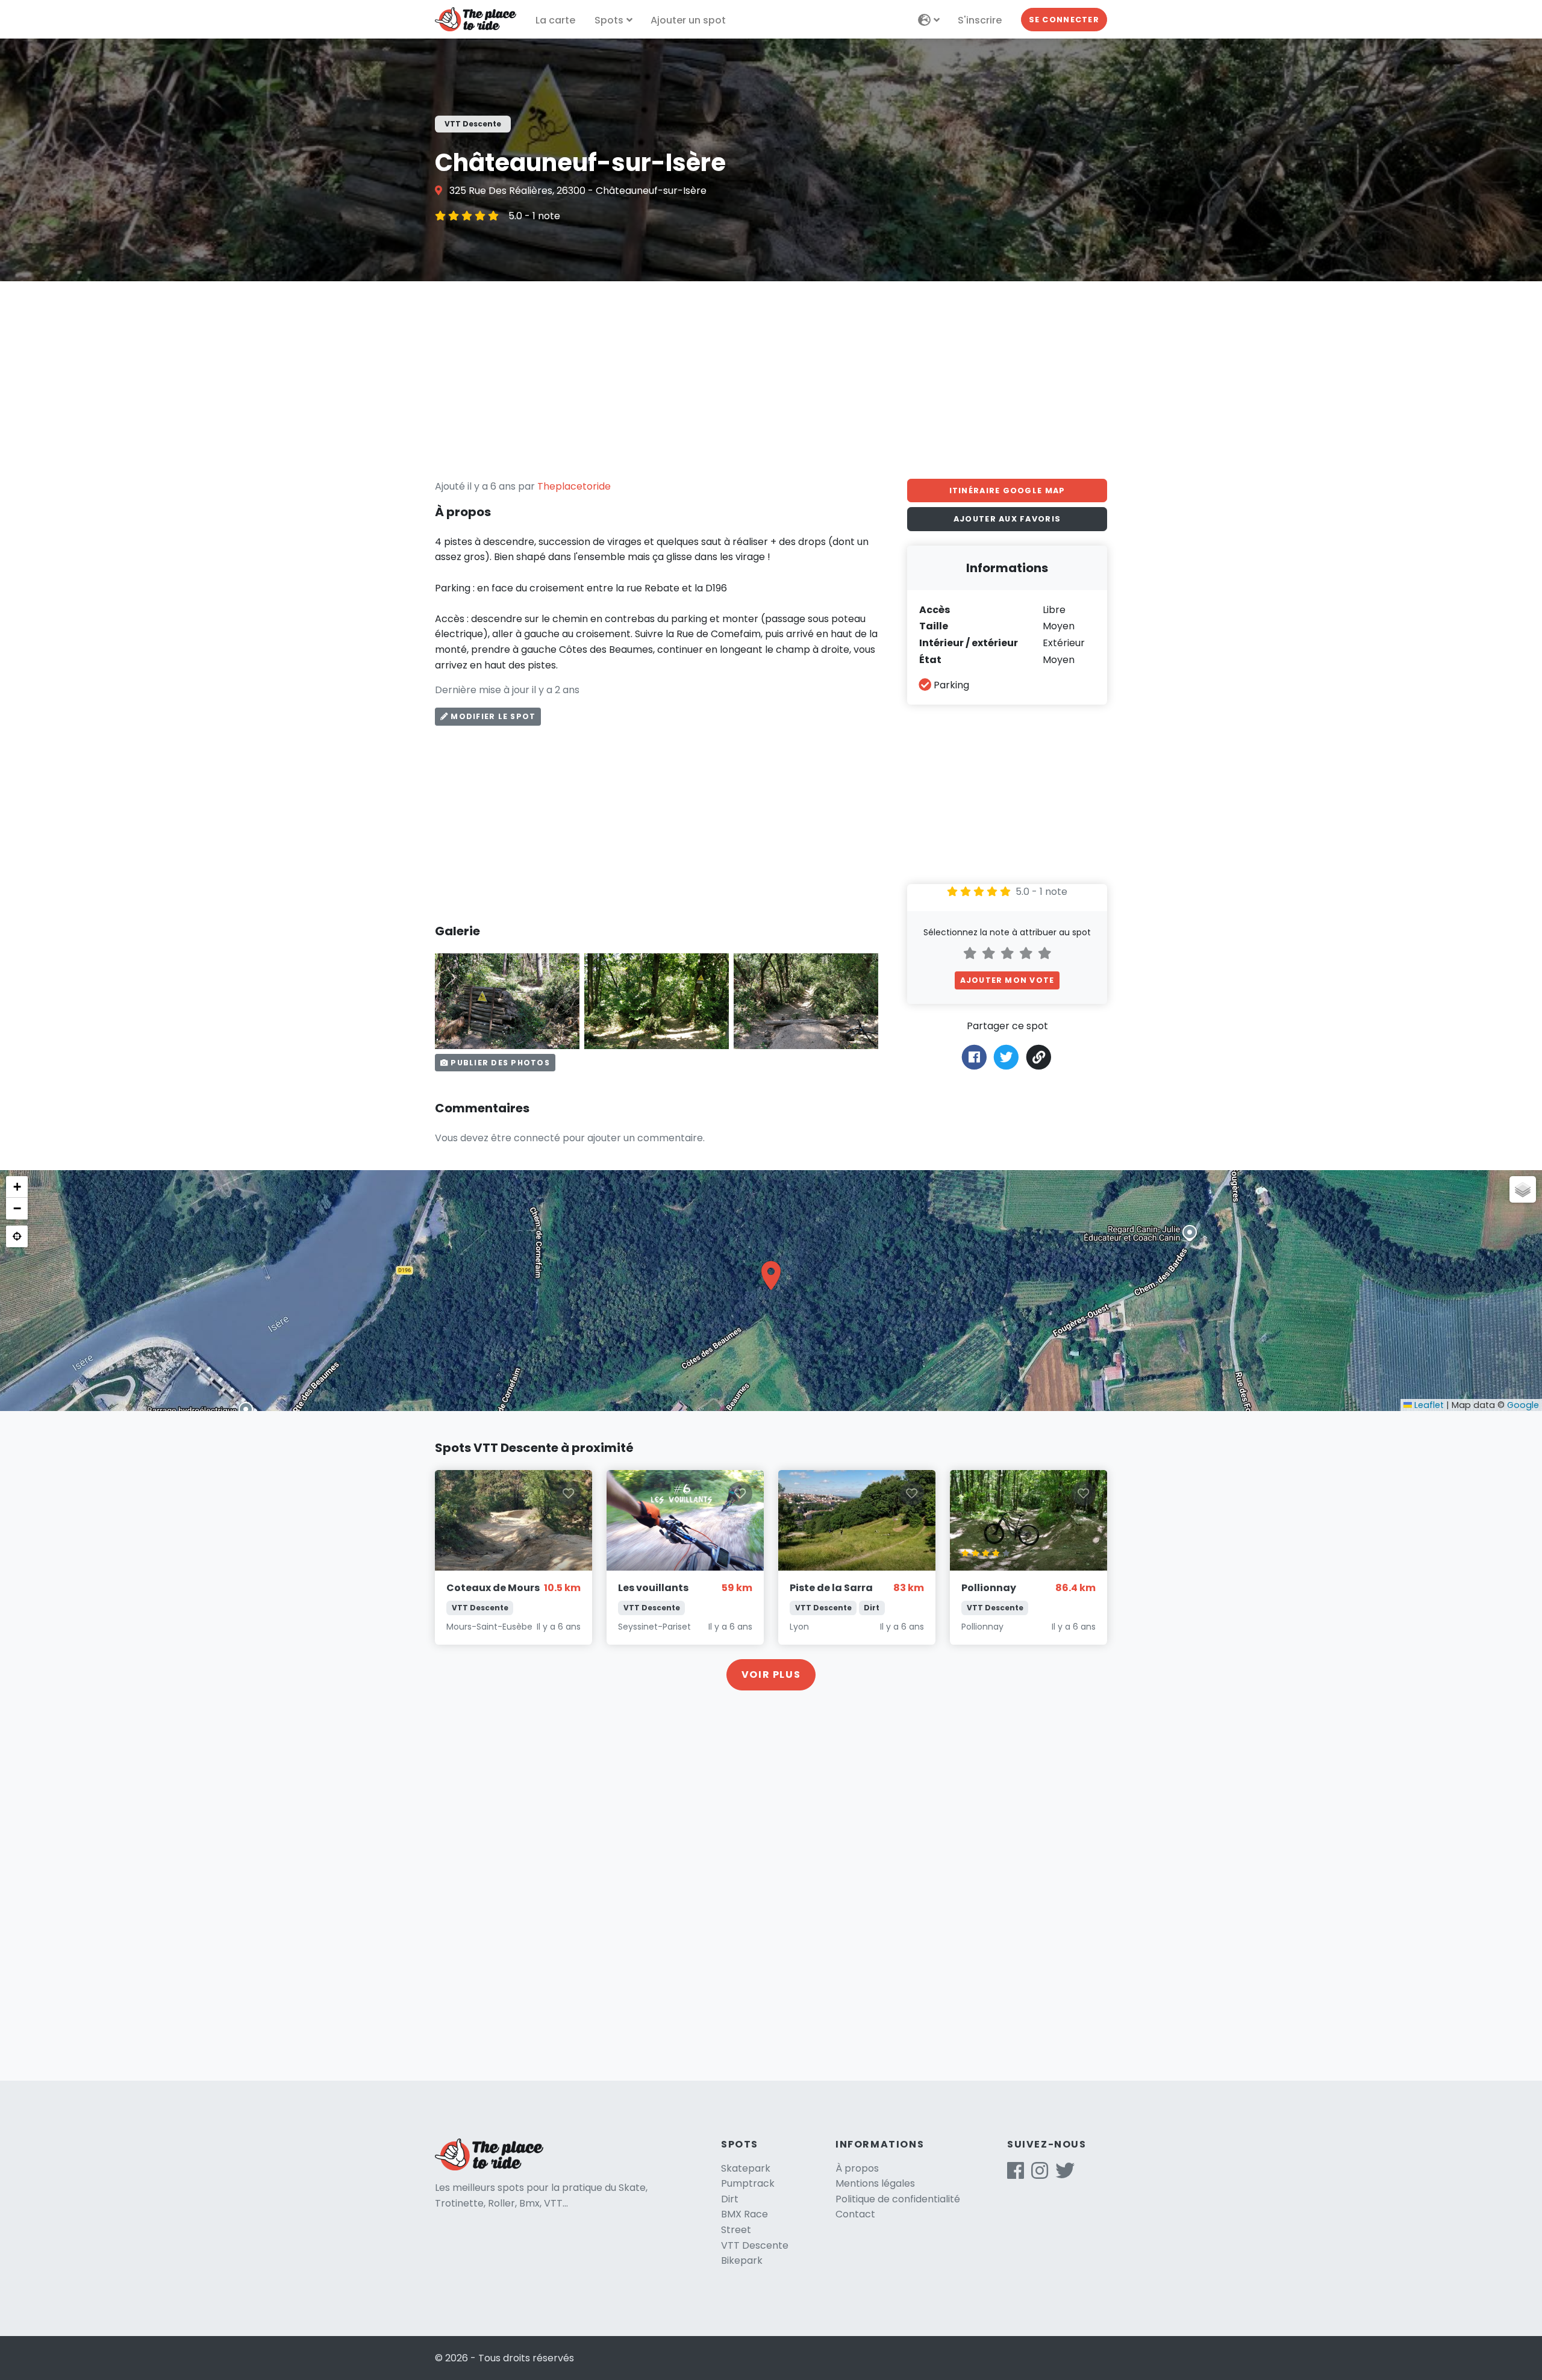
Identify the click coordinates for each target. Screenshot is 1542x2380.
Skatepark (746, 2168)
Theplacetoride (574, 486)
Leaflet (1428, 1405)
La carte (555, 20)
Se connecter (1064, 20)
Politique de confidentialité (898, 2199)
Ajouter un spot (688, 20)
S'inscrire (980, 20)
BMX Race (744, 2214)
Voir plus (771, 1674)
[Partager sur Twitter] (1006, 1056)
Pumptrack (748, 2183)
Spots (609, 20)
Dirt (730, 2199)
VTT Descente (755, 2245)
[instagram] (1040, 2174)
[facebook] (1016, 2174)
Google (1523, 1405)
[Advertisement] (771, 380)
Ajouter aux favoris (1007, 519)
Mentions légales (875, 2183)
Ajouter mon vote (1007, 980)
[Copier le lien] (1039, 1057)
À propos (857, 2168)
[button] (771, 1276)
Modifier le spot (492, 716)
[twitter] (1065, 2174)
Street (736, 2230)
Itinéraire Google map (1007, 491)
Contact (855, 2214)
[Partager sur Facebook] (974, 1056)
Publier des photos (499, 1063)
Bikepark (742, 2260)
